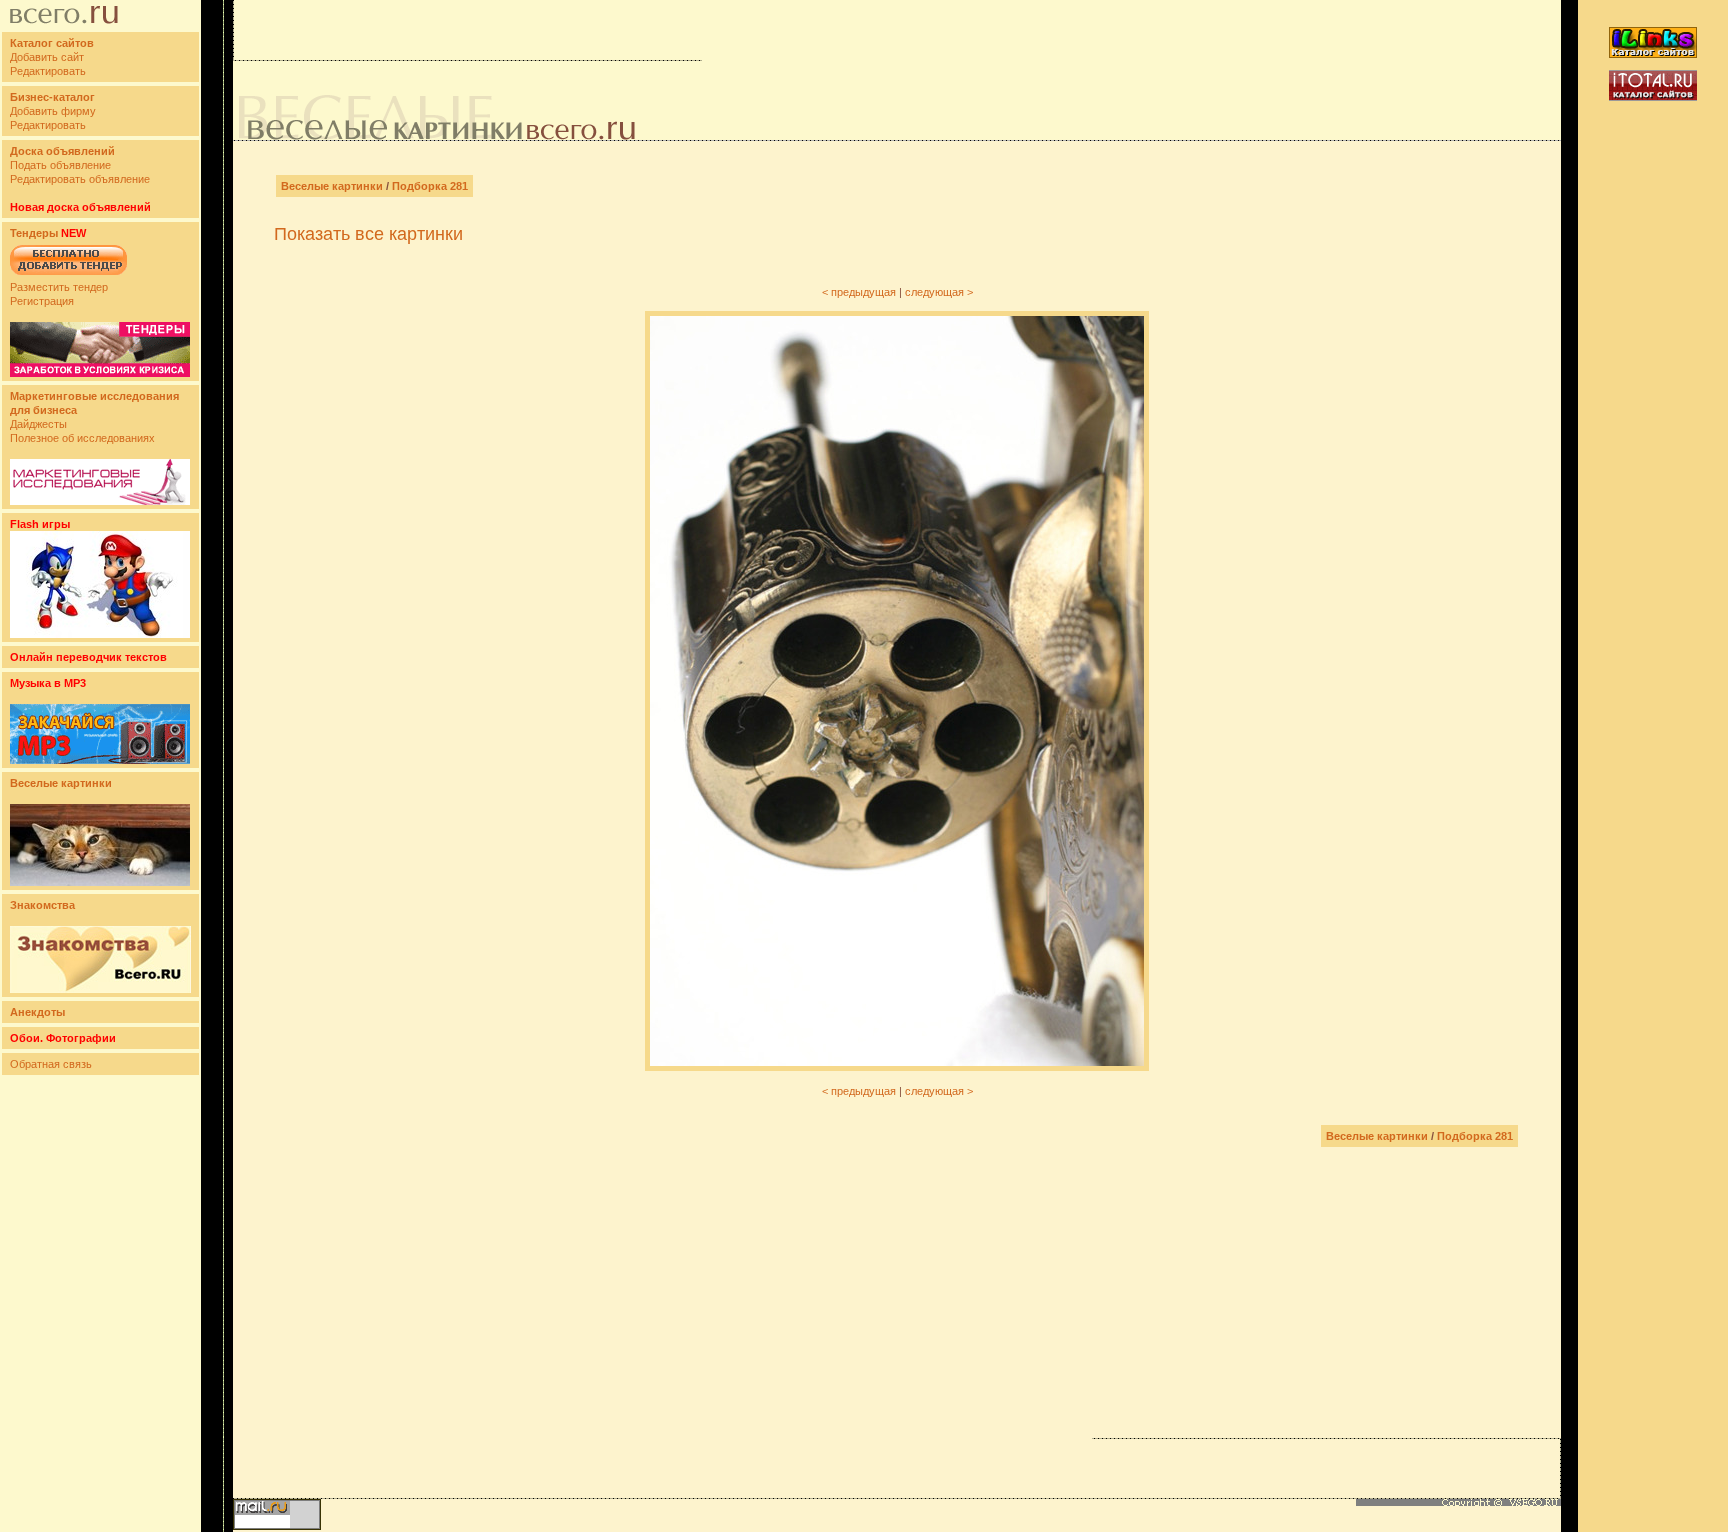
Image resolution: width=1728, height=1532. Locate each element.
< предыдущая (859, 292)
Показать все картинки (368, 234)
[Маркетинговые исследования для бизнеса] (100, 501)
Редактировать (48, 71)
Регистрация (42, 301)
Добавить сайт (47, 57)
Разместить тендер (59, 287)
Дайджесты (38, 424)
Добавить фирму (53, 111)
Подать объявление (60, 165)
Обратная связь (51, 1064)
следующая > (939, 292)
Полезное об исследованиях (82, 438)
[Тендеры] (100, 373)
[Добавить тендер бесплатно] (68, 276)
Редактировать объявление (80, 179)
